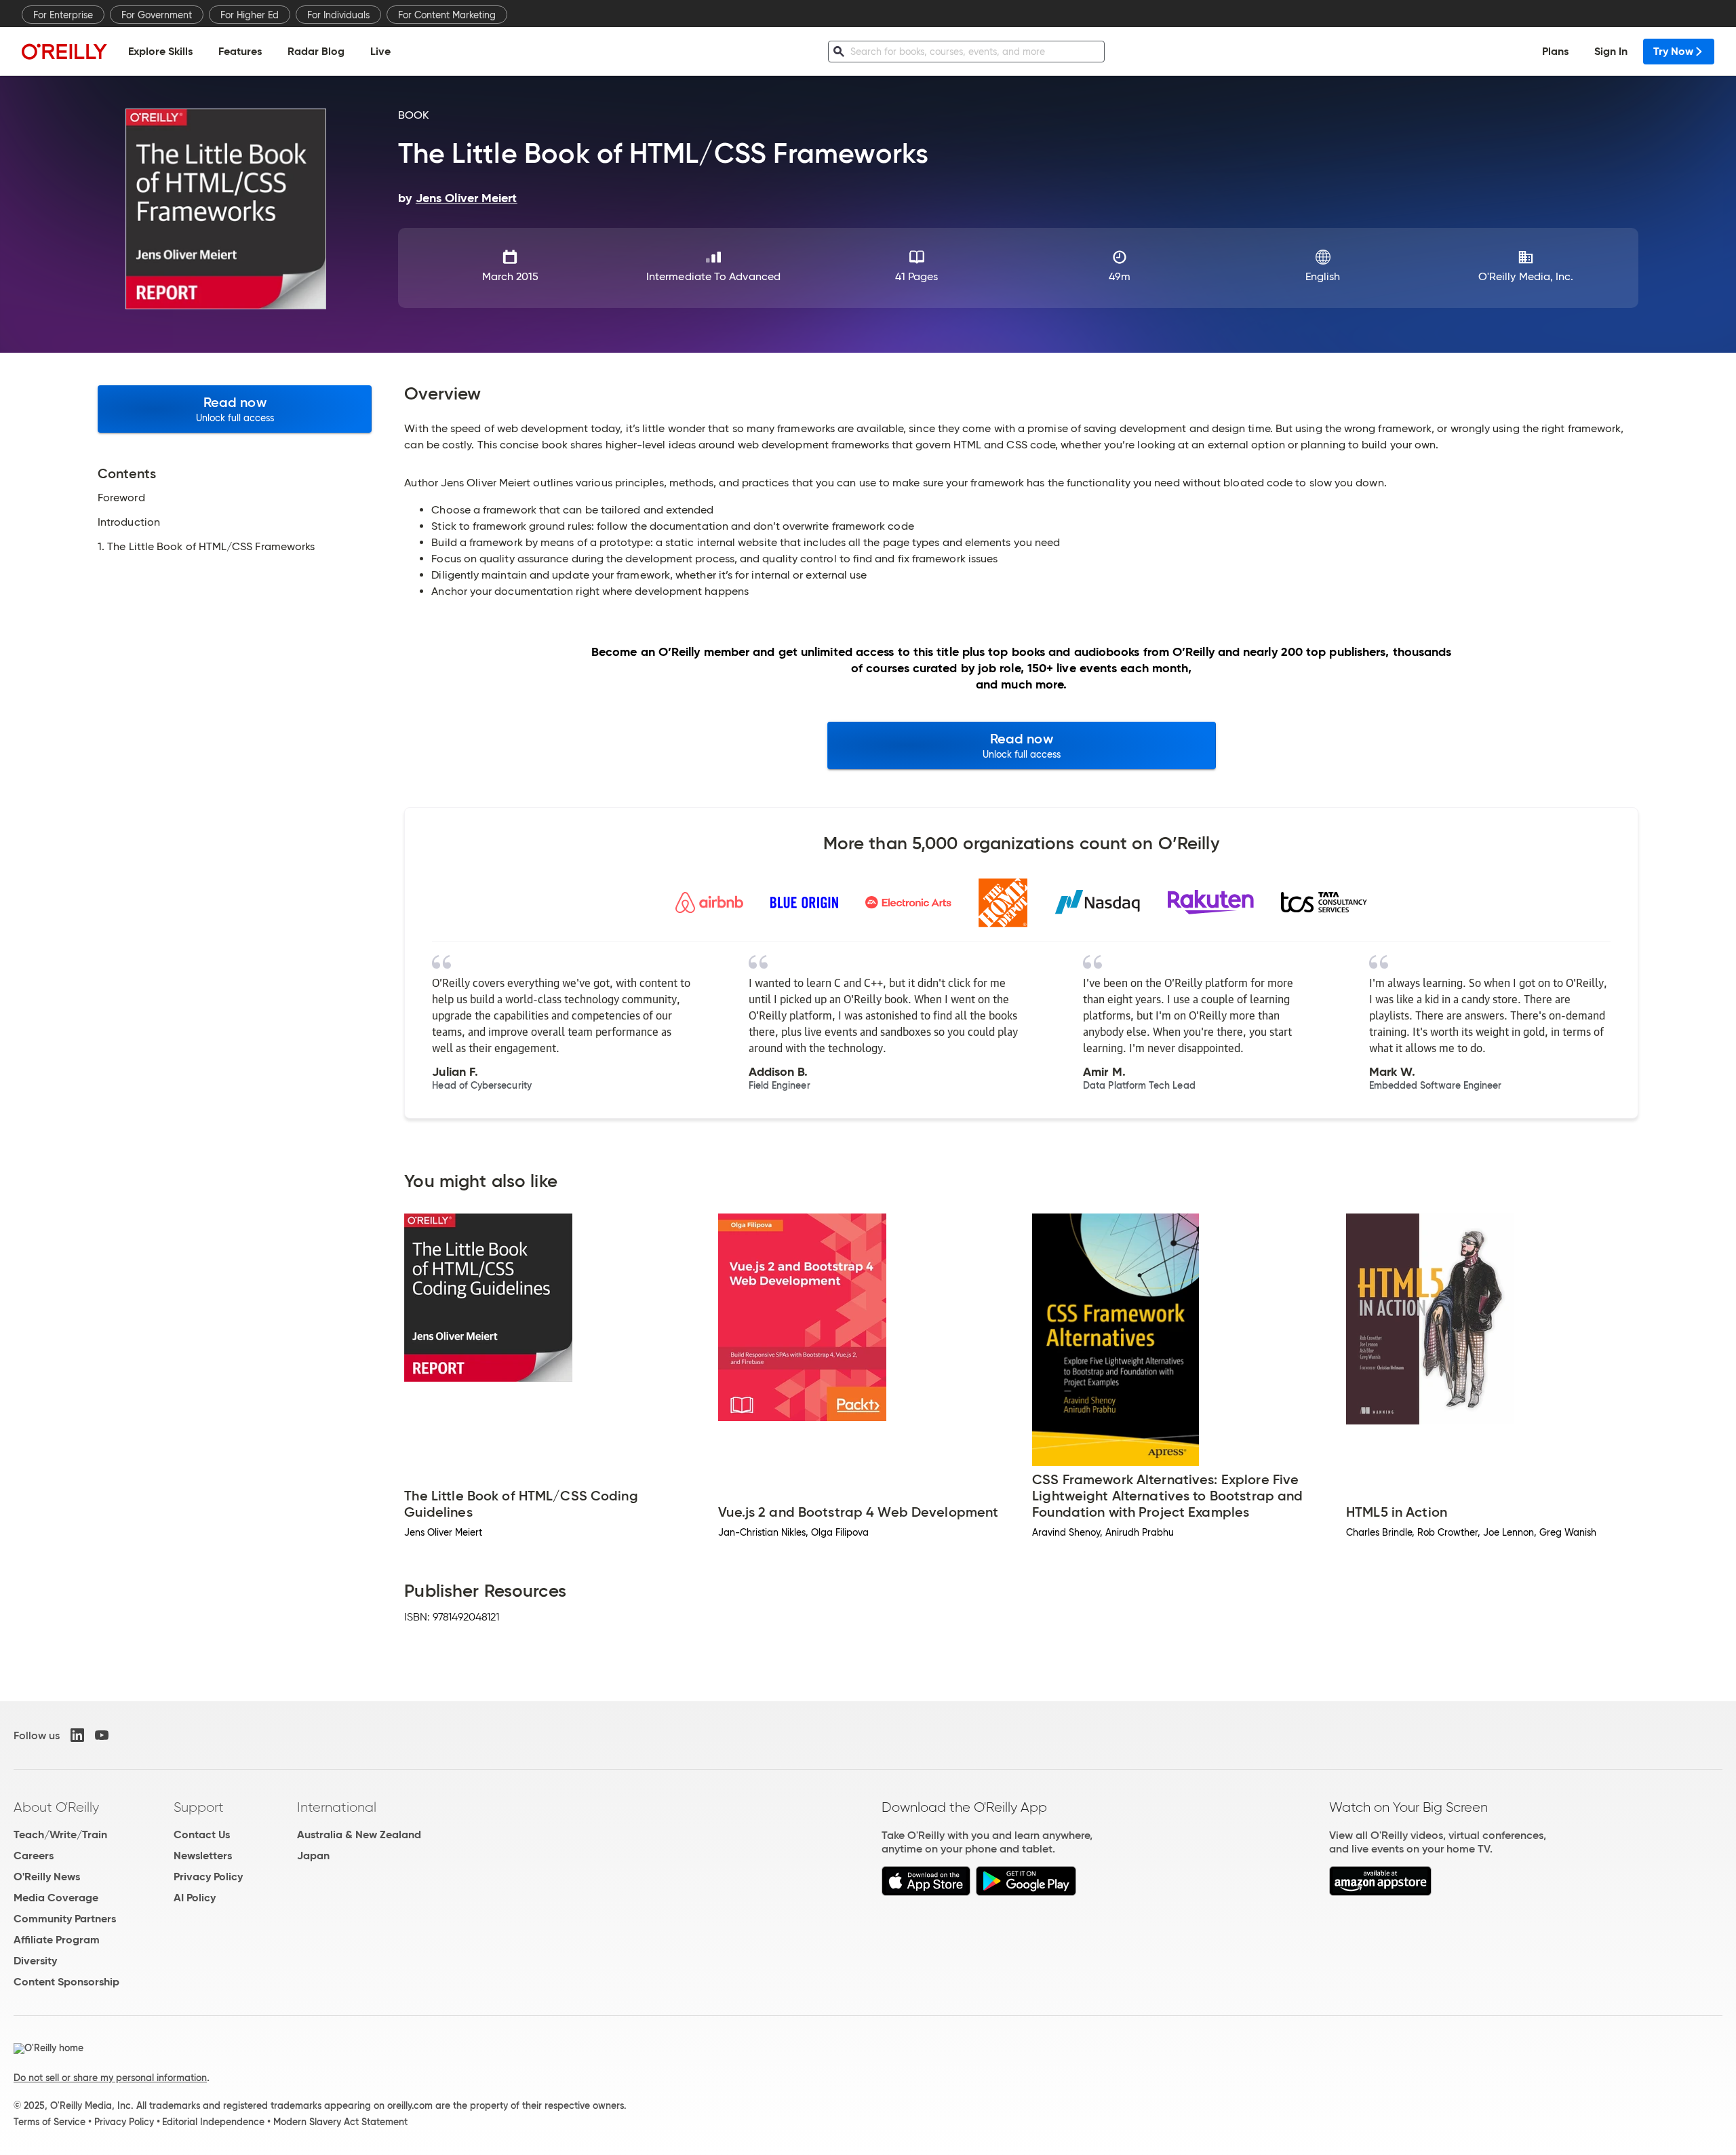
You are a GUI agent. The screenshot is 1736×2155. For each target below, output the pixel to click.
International (337, 1807)
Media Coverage (56, 1898)
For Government (157, 15)
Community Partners (65, 1919)
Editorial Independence (213, 2122)
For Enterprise (63, 15)
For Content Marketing (447, 15)
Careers (34, 1856)
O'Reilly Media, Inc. (1526, 276)
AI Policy (195, 1898)
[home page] (64, 51)
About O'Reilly (56, 1807)
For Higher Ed (250, 15)
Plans (1555, 51)
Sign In (1611, 51)
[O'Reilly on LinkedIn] (77, 1735)
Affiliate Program (57, 1940)
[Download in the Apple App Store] (926, 1892)
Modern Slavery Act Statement (340, 2122)
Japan (313, 1856)
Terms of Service (50, 2122)
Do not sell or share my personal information (110, 2078)
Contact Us (202, 1834)
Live (380, 51)
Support (199, 1807)
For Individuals (338, 15)
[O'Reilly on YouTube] (102, 1735)
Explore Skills (160, 51)
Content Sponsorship (66, 1982)
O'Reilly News (47, 1877)
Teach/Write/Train (60, 1834)
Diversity (35, 1961)
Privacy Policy (208, 1877)
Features (240, 51)
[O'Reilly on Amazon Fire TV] (1380, 1892)
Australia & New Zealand (359, 1834)
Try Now (1673, 51)
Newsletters (203, 1856)
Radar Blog (316, 51)
